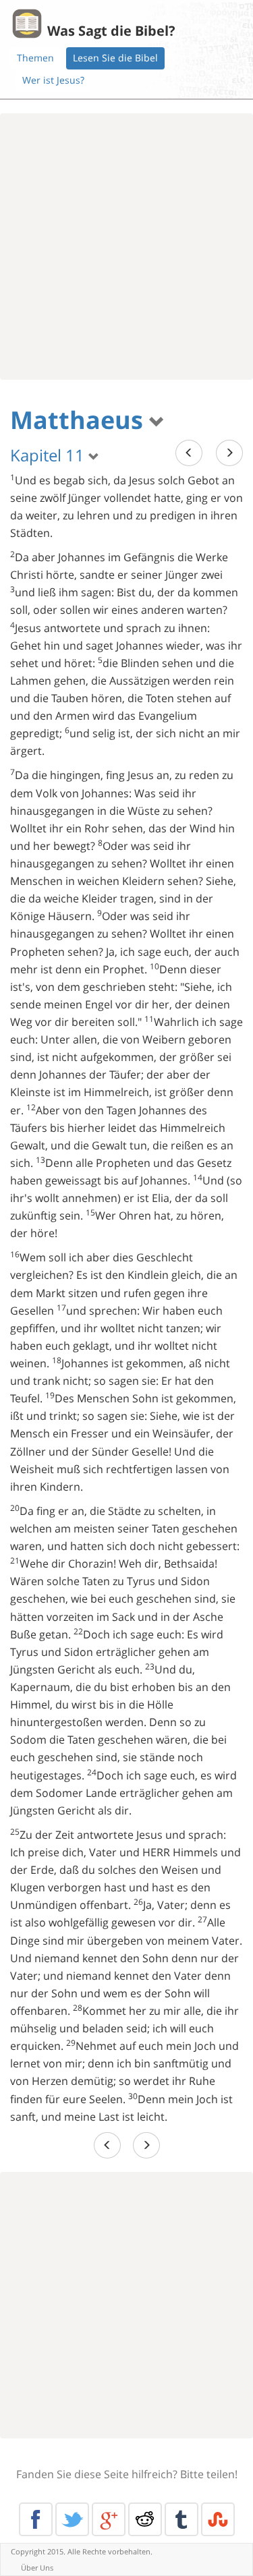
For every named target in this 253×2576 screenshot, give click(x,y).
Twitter (72, 2519)
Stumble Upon (218, 2519)
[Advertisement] (126, 247)
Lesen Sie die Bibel (115, 58)
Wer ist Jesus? (53, 80)
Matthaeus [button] (80, 420)
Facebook (36, 2519)
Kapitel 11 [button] (49, 455)
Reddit (145, 2519)
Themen (35, 58)
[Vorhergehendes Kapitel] (189, 453)
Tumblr (181, 2519)
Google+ (109, 2519)
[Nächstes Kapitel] (229, 453)
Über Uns (37, 2568)
